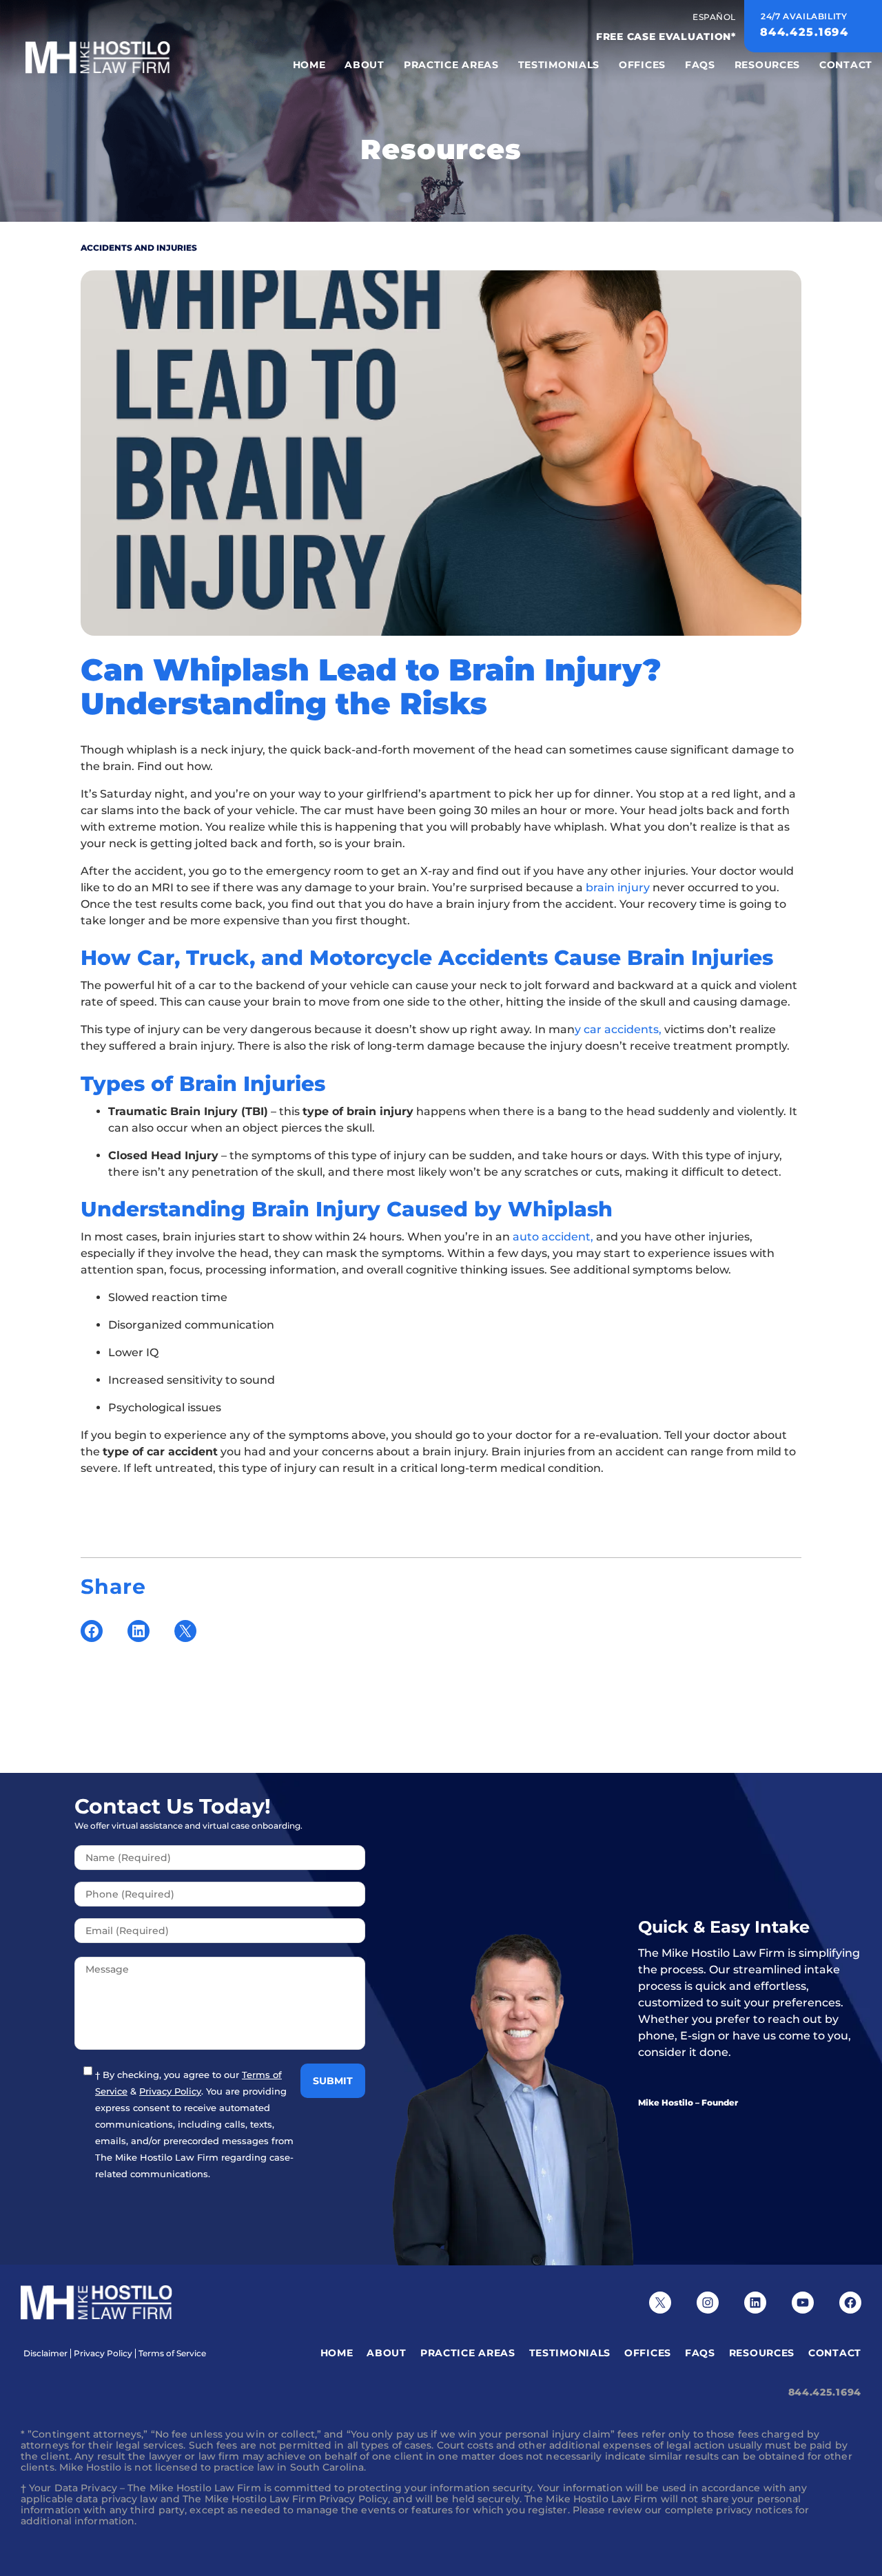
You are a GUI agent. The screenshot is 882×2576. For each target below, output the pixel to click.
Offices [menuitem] (642, 65)
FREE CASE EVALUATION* (666, 37)
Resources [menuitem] (767, 65)
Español (714, 17)
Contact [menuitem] (846, 65)
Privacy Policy (170, 2091)
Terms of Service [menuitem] (172, 2354)
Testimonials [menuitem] (559, 65)
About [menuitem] (365, 65)
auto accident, (553, 1237)
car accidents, (624, 1029)
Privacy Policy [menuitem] (103, 2354)
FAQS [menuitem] (700, 65)
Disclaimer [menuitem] (45, 2354)
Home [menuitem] (309, 65)
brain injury (618, 887)
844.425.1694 (825, 2392)
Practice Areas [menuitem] (451, 65)
